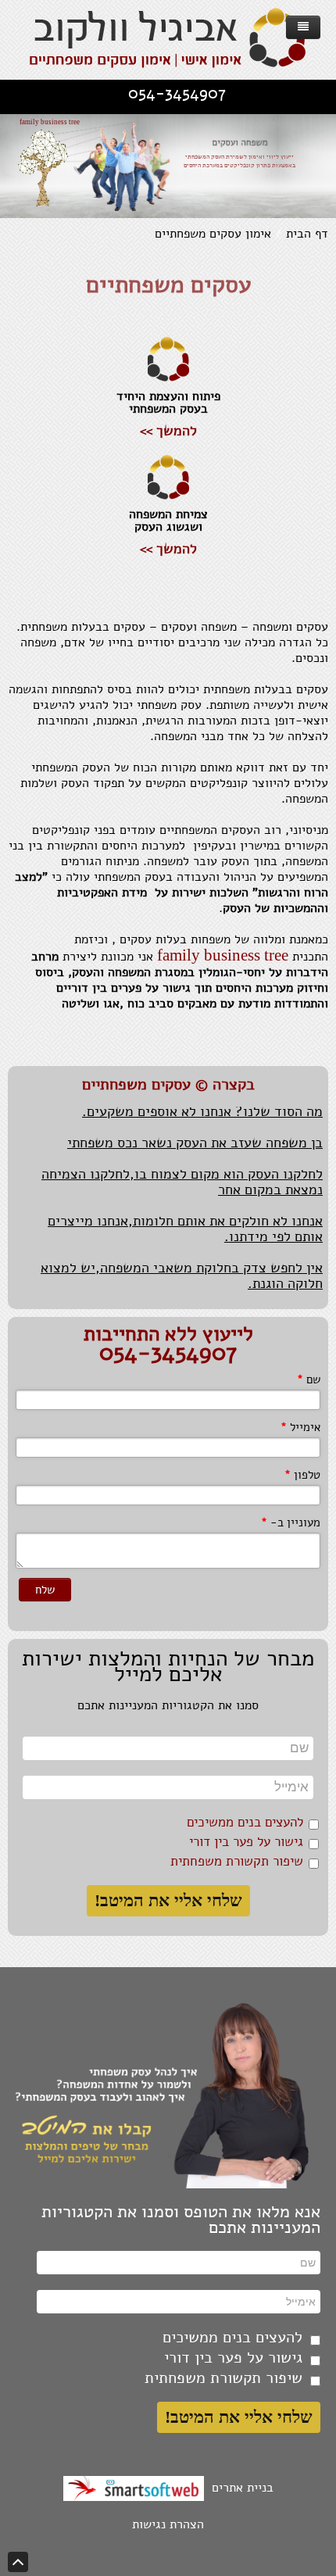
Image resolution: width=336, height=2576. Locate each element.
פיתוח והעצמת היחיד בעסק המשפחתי (168, 402)
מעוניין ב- (291, 1522)
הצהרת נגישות (168, 2524)
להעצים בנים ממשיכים (245, 1822)
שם (309, 1379)
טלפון (302, 1475)
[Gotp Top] (18, 2562)
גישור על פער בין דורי (246, 1842)
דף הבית (307, 234)
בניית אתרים (239, 2488)
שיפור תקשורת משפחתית (237, 1861)
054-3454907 (177, 93)
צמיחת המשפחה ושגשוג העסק (168, 521)
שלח (45, 1590)
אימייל (300, 1427)
